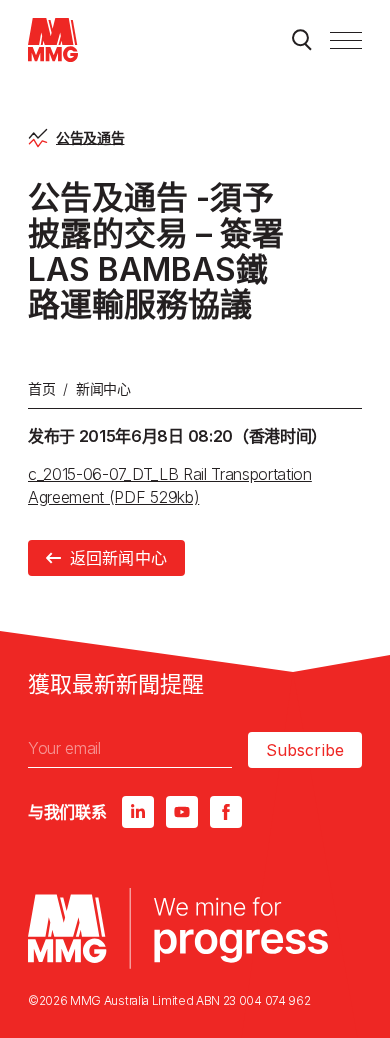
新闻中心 (103, 388)
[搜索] (302, 40)
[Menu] (346, 40)
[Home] (53, 40)
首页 (41, 388)
